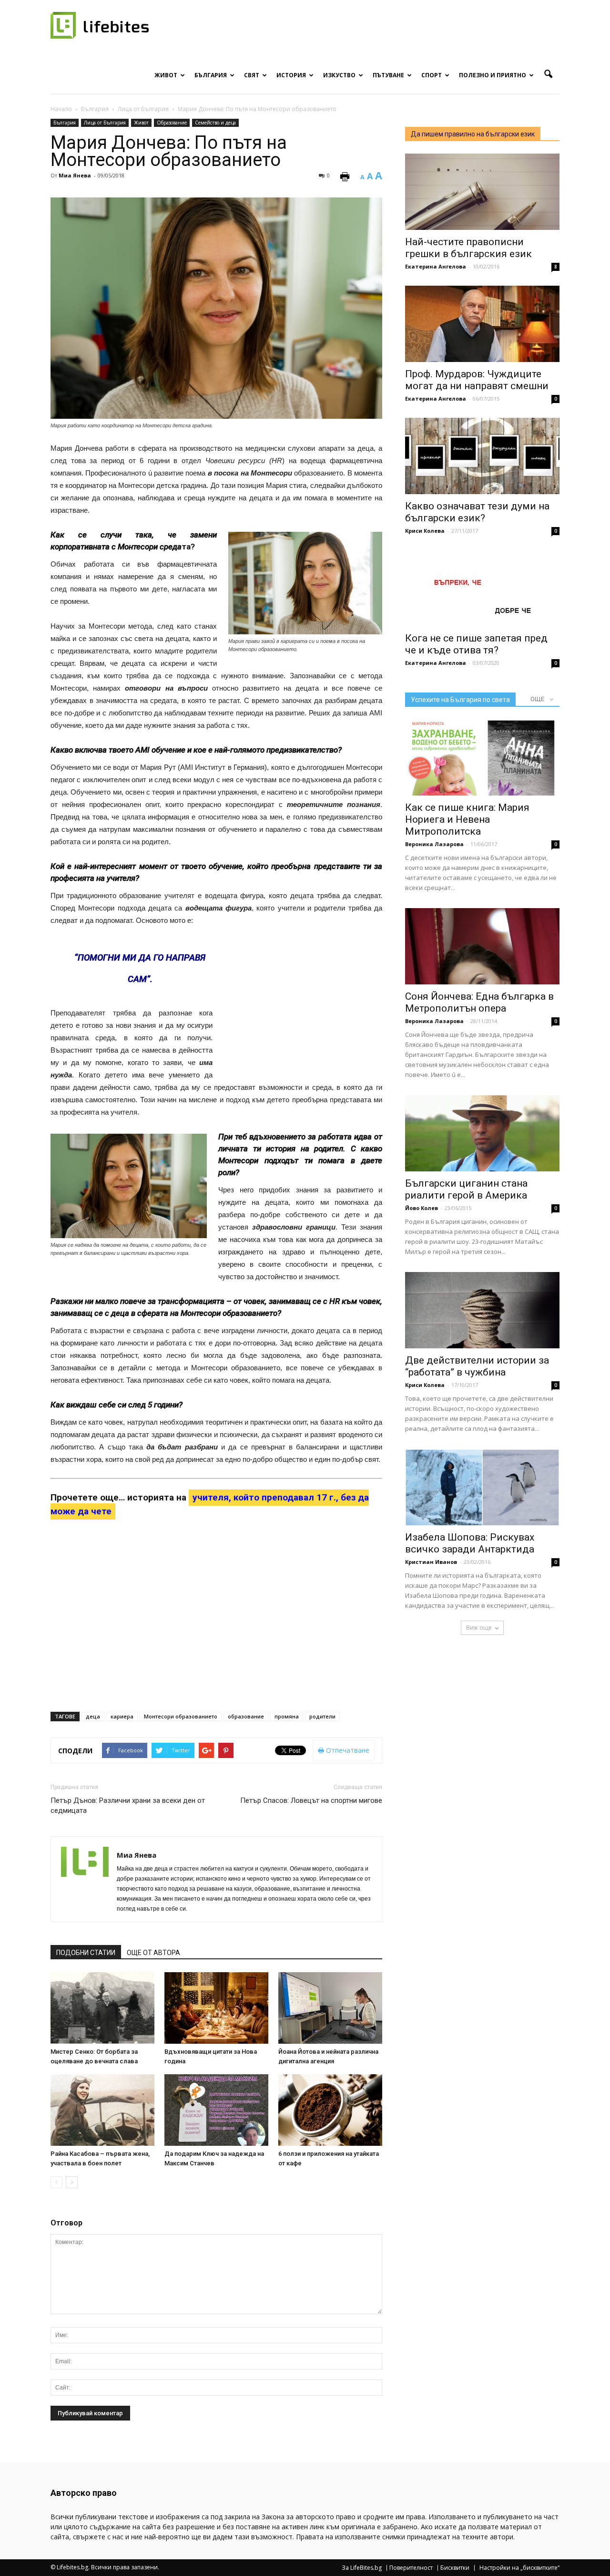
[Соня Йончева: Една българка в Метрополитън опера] (482, 946)
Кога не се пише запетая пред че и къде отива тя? (476, 644)
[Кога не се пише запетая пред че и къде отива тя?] (482, 588)
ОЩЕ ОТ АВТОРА (153, 1953)
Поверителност (411, 2568)
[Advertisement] (294, 1008)
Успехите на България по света (460, 700)
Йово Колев (422, 1208)
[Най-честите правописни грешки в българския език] (482, 192)
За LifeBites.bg (362, 2568)
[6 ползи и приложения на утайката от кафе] (330, 2110)
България (211, 75)
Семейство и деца (215, 123)
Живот (166, 75)
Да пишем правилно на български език (473, 134)
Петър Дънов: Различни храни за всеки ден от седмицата (128, 1805)
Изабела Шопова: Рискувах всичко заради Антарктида (470, 1543)
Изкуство (339, 75)
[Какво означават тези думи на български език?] (482, 456)
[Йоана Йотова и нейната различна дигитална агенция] (330, 2008)
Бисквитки (455, 2568)
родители (322, 1716)
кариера (122, 1716)
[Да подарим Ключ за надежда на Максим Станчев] (216, 2110)
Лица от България (105, 123)
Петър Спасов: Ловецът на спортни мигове (311, 1800)
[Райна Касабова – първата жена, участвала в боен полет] (102, 2110)
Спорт (432, 75)
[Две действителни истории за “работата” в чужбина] (482, 1310)
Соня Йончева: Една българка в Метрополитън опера (479, 1002)
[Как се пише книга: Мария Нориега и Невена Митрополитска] (482, 757)
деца (93, 1716)
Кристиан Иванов (431, 1562)
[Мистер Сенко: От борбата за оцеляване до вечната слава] (102, 2008)
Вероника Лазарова (434, 844)
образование (246, 1716)
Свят (252, 75)
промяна (287, 1716)
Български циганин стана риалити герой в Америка (466, 1189)
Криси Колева (425, 531)
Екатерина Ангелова (436, 266)
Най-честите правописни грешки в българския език (468, 248)
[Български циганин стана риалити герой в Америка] (482, 1133)
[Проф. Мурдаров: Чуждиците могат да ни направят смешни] (482, 324)
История (291, 75)
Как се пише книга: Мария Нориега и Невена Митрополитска (467, 819)
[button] (548, 74)
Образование (172, 123)
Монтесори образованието (181, 1716)
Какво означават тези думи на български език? (477, 512)
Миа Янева (75, 175)
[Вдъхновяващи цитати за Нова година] (216, 2008)
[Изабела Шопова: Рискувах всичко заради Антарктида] (482, 1487)
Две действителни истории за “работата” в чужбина (477, 1366)
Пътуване (388, 75)
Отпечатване (347, 1750)
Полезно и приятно (493, 75)
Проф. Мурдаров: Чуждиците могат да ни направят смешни (477, 380)
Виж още (479, 1628)
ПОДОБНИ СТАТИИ (86, 1953)
